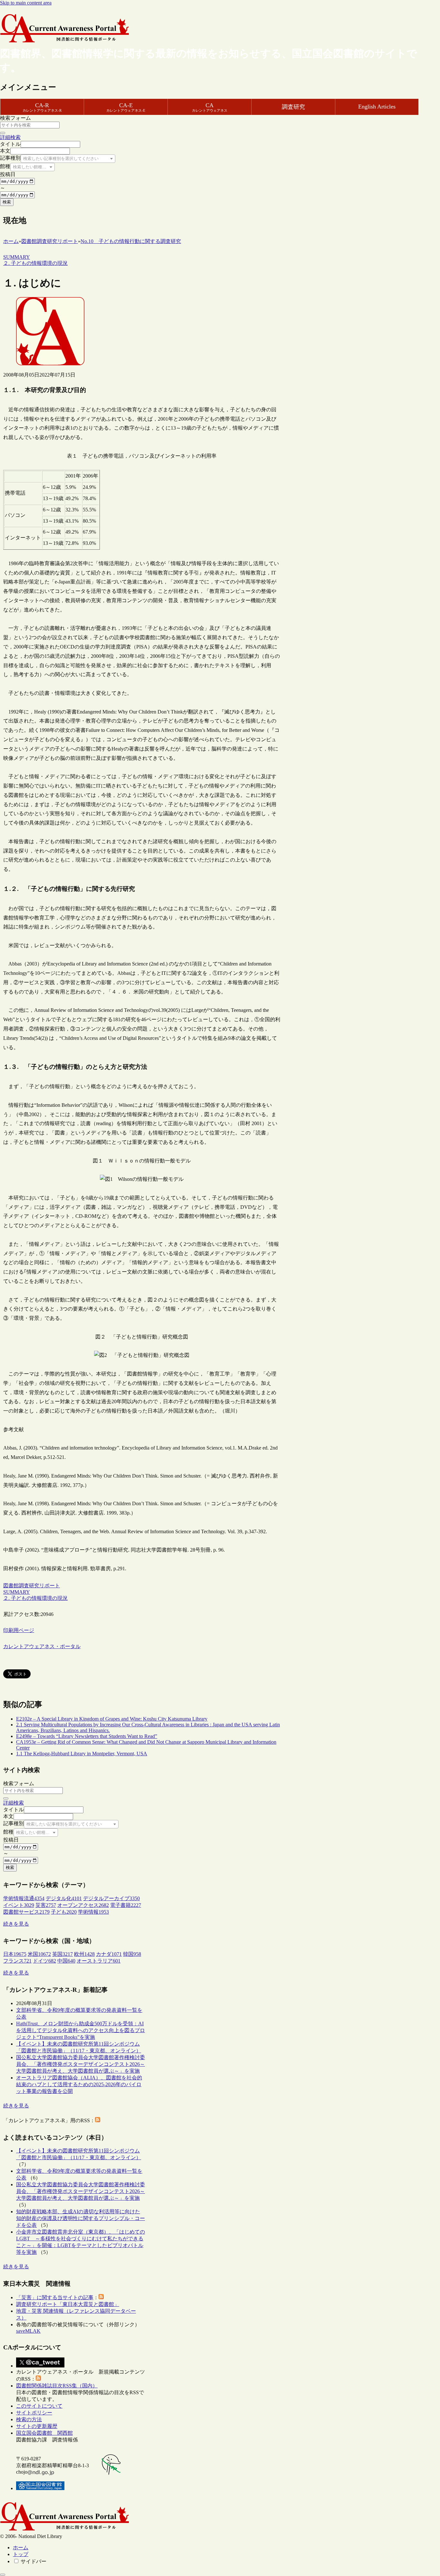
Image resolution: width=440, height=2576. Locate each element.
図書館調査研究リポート (32, 1586)
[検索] (3, 133)
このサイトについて (39, 2406)
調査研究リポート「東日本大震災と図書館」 (68, 2304)
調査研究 (293, 107)
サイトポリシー (34, 2413)
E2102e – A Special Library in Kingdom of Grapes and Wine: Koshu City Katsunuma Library (112, 1719)
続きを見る (16, 1924)
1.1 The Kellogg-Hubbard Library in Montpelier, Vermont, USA (82, 1754)
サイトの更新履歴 (37, 2426)
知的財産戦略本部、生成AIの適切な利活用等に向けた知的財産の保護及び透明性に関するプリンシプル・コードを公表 (81, 2218)
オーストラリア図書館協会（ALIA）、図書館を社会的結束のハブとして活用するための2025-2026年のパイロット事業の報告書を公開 (79, 2084)
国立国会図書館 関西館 (44, 2433)
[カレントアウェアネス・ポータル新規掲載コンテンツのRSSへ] (38, 2379)
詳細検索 (10, 137)
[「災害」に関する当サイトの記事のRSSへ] (101, 2297)
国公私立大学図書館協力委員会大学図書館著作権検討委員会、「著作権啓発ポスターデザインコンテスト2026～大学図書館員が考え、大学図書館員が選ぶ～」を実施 (81, 2064)
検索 (7, 202)
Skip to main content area (26, 3)
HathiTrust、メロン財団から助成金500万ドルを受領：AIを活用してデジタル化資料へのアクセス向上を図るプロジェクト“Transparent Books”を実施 (81, 2030)
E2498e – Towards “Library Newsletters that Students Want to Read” (87, 1736)
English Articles (377, 107)
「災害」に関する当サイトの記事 (55, 2297)
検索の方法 (29, 2419)
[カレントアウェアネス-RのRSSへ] (98, 2120)
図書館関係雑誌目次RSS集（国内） (57, 2386)
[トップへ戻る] (3, 2575)
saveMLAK (28, 2331)
